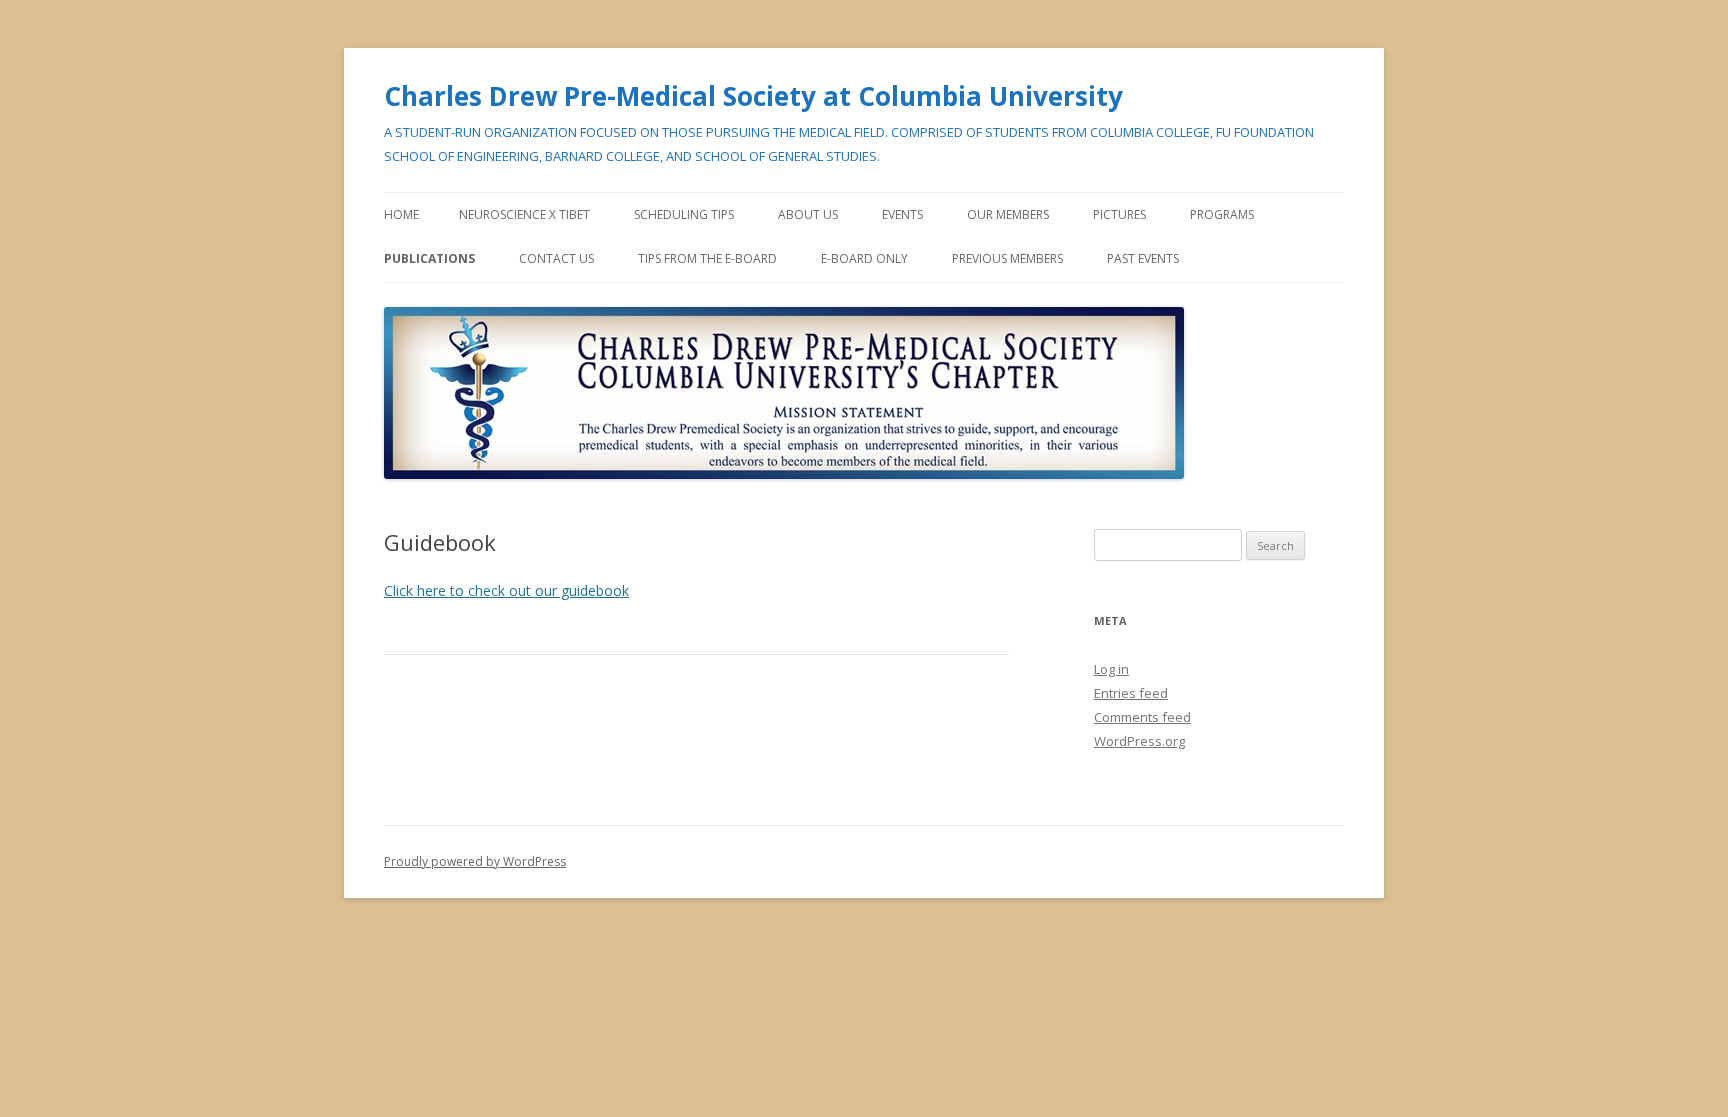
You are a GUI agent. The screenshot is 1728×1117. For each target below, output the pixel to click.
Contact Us (556, 258)
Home (401, 214)
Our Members (1008, 214)
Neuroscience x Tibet (524, 214)
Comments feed (1142, 717)
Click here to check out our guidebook (506, 590)
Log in (1111, 669)
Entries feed (1131, 693)
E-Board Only (864, 258)
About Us (808, 214)
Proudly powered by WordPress (475, 861)
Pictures (1119, 214)
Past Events (1143, 258)
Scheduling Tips (684, 214)
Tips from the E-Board (707, 258)
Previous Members (1007, 258)
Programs (1222, 214)
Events (902, 214)
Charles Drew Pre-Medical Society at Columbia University (753, 96)
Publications (429, 258)
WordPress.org (1139, 741)
